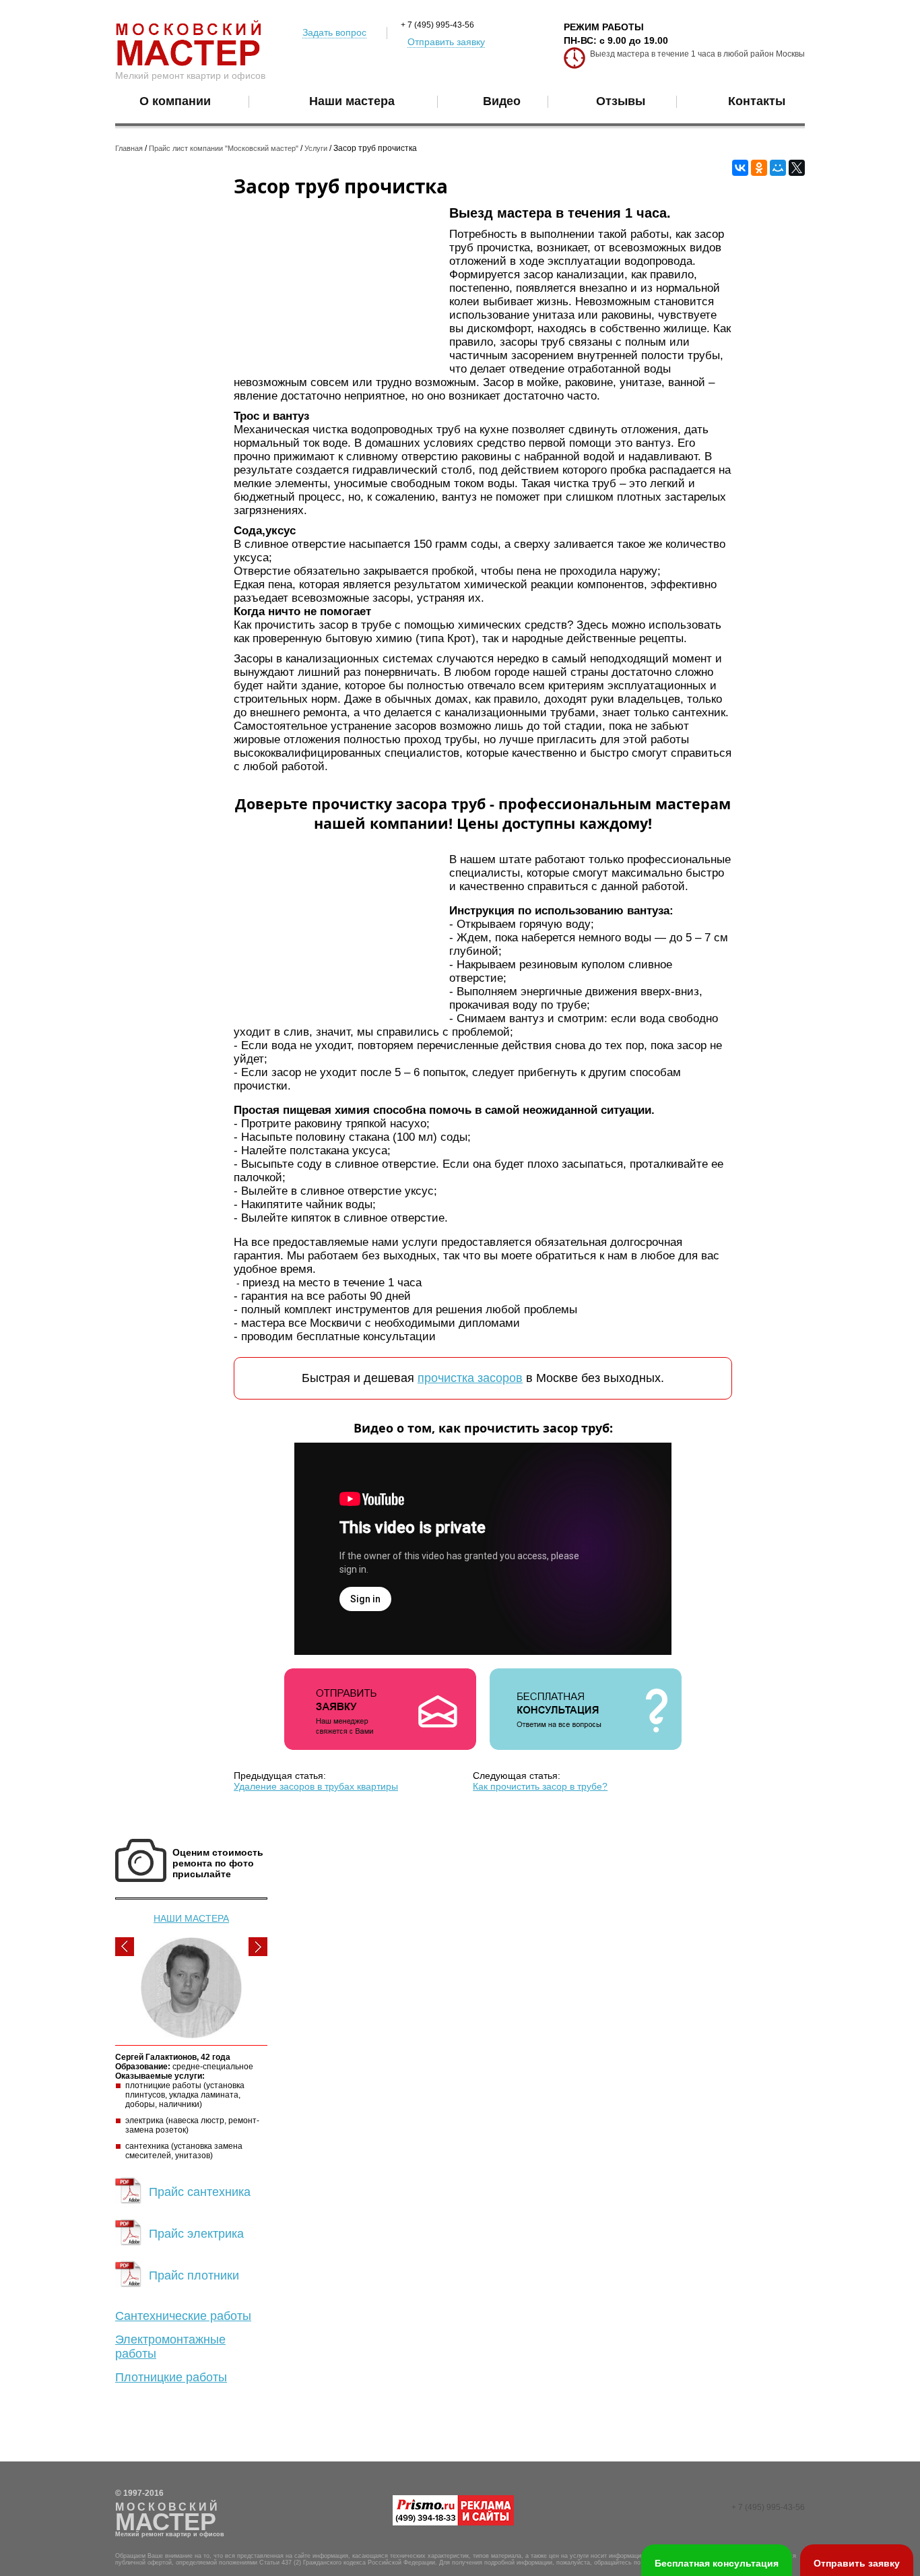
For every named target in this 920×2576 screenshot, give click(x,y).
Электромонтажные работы (170, 2347)
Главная (129, 148)
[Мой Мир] (778, 168)
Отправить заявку (446, 42)
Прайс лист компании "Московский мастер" (224, 148)
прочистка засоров (470, 1378)
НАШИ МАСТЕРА (191, 1918)
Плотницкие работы (171, 2377)
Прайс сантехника (200, 2192)
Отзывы (621, 101)
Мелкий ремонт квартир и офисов (190, 75)
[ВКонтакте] (740, 168)
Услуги (316, 148)
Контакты (757, 101)
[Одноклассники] (759, 168)
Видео (502, 101)
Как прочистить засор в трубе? (540, 1786)
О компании (175, 101)
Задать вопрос (334, 32)
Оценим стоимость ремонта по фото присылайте (218, 1863)
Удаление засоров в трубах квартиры (316, 1786)
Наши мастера (352, 101)
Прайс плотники (194, 2275)
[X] (797, 168)
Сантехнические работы (183, 2316)
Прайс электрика (196, 2234)
